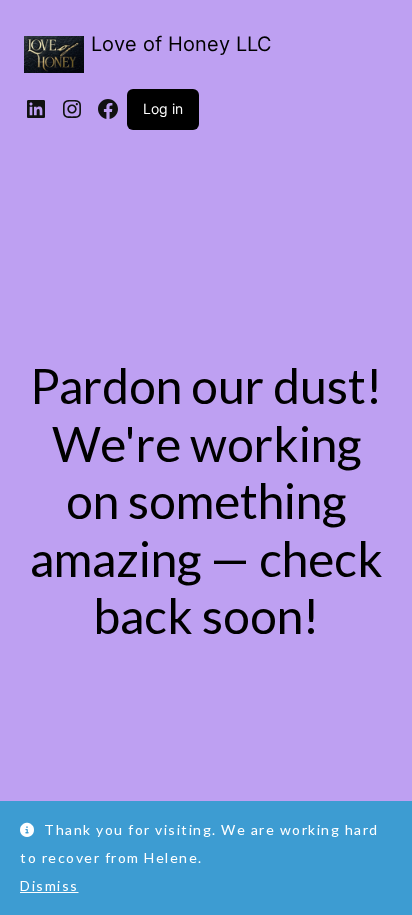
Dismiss (49, 885)
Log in (163, 108)
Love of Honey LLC (181, 44)
